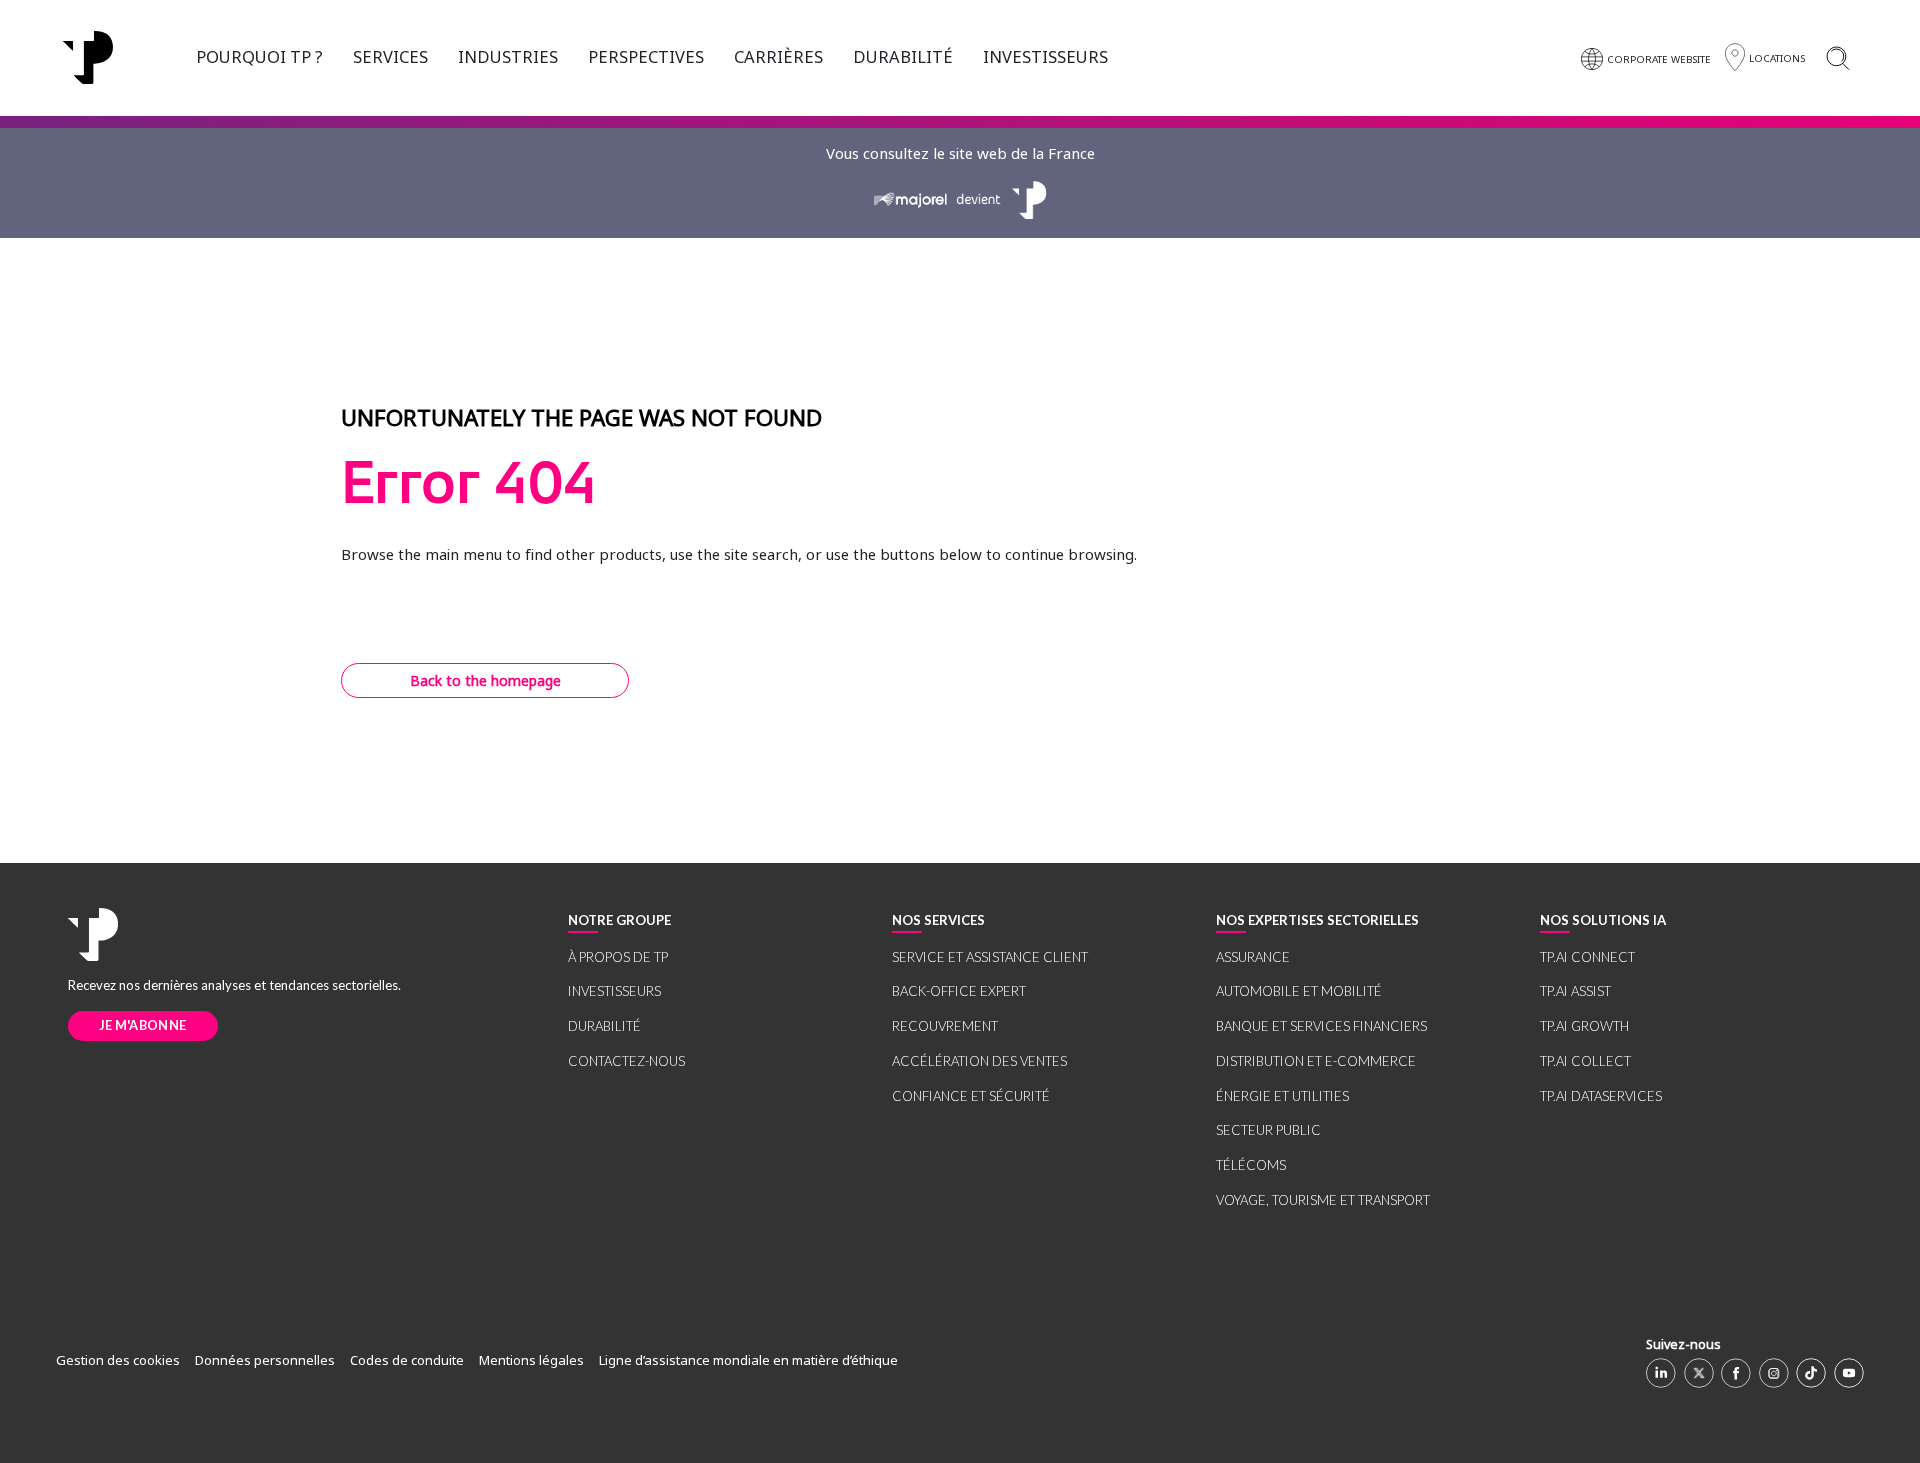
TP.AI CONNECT (1587, 957)
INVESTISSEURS (1045, 56)
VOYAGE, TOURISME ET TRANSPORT (1323, 1200)
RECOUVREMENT (945, 1026)
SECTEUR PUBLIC (1268, 1130)
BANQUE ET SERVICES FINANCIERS (1321, 1026)
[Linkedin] (1661, 1373)
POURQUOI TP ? (259, 56)
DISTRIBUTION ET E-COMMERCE (1316, 1061)
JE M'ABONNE (142, 1025)
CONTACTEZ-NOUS (626, 1061)
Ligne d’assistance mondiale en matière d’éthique (748, 1360)
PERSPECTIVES (646, 56)
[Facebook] (1736, 1373)
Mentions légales (531, 1360)
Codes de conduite (407, 1360)
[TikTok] (1811, 1373)
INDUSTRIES (508, 56)
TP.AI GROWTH (1584, 1026)
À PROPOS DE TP (618, 957)
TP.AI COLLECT (1585, 1061)
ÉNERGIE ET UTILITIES (1282, 1096)
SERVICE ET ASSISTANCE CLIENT (990, 957)
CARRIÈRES (778, 56)
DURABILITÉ (903, 56)
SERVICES (390, 56)
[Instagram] (1774, 1373)
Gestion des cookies (118, 1360)
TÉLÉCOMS (1251, 1165)
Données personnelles (265, 1360)
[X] (1699, 1373)
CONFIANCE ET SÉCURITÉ (971, 1096)
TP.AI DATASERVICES (1601, 1096)
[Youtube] (1849, 1373)
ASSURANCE (1253, 957)
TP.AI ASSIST (1575, 991)
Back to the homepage (485, 680)
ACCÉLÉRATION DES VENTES (979, 1061)
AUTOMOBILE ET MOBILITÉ (1299, 991)
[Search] (1837, 57)
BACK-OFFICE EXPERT (959, 991)
